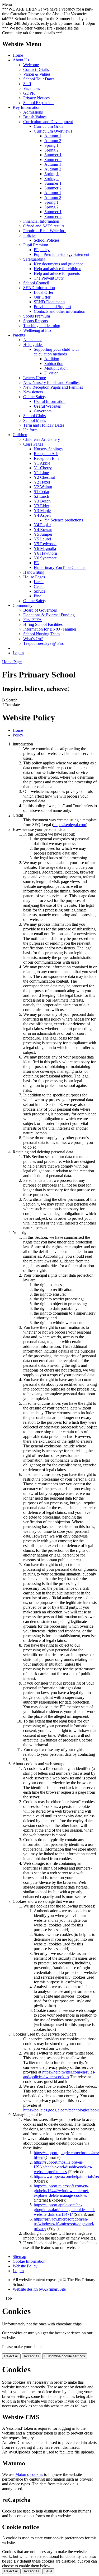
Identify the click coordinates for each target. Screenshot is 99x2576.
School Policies (47, 240)
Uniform (30, 430)
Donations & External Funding (49, 615)
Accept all (31, 2356)
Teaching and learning (42, 326)
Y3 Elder (41, 506)
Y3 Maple (42, 511)
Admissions (33, 112)
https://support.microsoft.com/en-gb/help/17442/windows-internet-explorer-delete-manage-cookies (62, 2191)
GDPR (29, 93)
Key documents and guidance (58, 264)
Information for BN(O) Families (50, 629)
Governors (43, 411)
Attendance (33, 340)
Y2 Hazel (42, 482)
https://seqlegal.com (70, 825)
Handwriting (34, 572)
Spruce (40, 591)
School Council (36, 283)
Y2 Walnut (43, 487)
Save (48, 2571)
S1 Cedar (42, 492)
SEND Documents (49, 302)
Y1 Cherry (43, 468)
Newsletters (33, 392)
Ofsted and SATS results (44, 226)
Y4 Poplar (42, 525)
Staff (27, 84)
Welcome (31, 65)
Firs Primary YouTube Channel (60, 567)
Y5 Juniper (43, 534)
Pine (37, 596)
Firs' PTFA (32, 620)
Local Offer (44, 292)
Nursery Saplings (48, 449)
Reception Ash (46, 454)
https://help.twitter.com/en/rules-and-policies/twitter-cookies (59, 2074)
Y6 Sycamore (45, 558)
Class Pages (33, 444)
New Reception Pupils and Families (53, 387)
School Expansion (38, 103)
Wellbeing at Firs (37, 330)
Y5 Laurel (42, 539)
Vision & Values (37, 74)
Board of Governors (40, 610)
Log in (18, 653)
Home (18, 55)
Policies (30, 235)
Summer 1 (53, 155)
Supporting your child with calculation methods (56, 352)
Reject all (11, 2356)
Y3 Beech (42, 501)
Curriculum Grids (48, 126)
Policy (18, 735)
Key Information (27, 107)
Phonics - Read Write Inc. (45, 231)
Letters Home (35, 378)
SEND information (39, 288)
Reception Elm (46, 458)
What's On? (33, 639)
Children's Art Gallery (42, 439)
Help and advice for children (58, 269)
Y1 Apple (42, 463)
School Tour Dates (39, 79)
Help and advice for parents (57, 273)
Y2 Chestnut (44, 477)
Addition (52, 359)
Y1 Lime (41, 473)
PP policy (42, 250)
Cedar (39, 586)
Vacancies (32, 88)
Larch (39, 582)
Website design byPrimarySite (39, 2289)
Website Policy (25, 2266)
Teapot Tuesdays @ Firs (43, 643)
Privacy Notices (36, 98)
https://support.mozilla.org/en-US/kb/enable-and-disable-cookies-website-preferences (63, 2167)
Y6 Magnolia (45, 548)
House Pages (34, 577)
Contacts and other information (60, 311)
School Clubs (34, 416)
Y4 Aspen (42, 515)
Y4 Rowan (43, 530)
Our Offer (42, 297)
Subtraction (54, 364)
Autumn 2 (53, 141)
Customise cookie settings (65, 2356)
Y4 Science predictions (64, 520)
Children (20, 435)
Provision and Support (52, 307)
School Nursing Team (41, 634)
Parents (19, 335)
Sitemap (19, 2257)
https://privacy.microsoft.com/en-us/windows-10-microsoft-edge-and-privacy (64, 2224)
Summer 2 (53, 160)
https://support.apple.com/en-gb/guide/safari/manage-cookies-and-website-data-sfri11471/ (64, 2210)
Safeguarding (34, 259)
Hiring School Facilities (43, 624)
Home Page (12, 662)
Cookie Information (29, 2261)
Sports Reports (36, 321)
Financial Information (41, 221)
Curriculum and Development (48, 122)
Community (23, 605)
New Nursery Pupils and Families (51, 382)
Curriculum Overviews (53, 131)
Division (51, 373)
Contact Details (36, 69)
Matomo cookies (29, 2474)
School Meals (35, 420)
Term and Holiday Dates (44, 425)
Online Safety (35, 397)
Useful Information (50, 401)
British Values (35, 117)
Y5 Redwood (45, 544)
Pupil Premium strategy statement (62, 254)
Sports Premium (37, 316)
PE (36, 563)
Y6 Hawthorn (45, 553)
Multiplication (56, 368)
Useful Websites (47, 406)
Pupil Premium (36, 245)
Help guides (33, 345)
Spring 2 (51, 150)
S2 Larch (41, 496)
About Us (21, 60)
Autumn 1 (53, 136)
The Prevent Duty (49, 278)
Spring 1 (51, 145)
